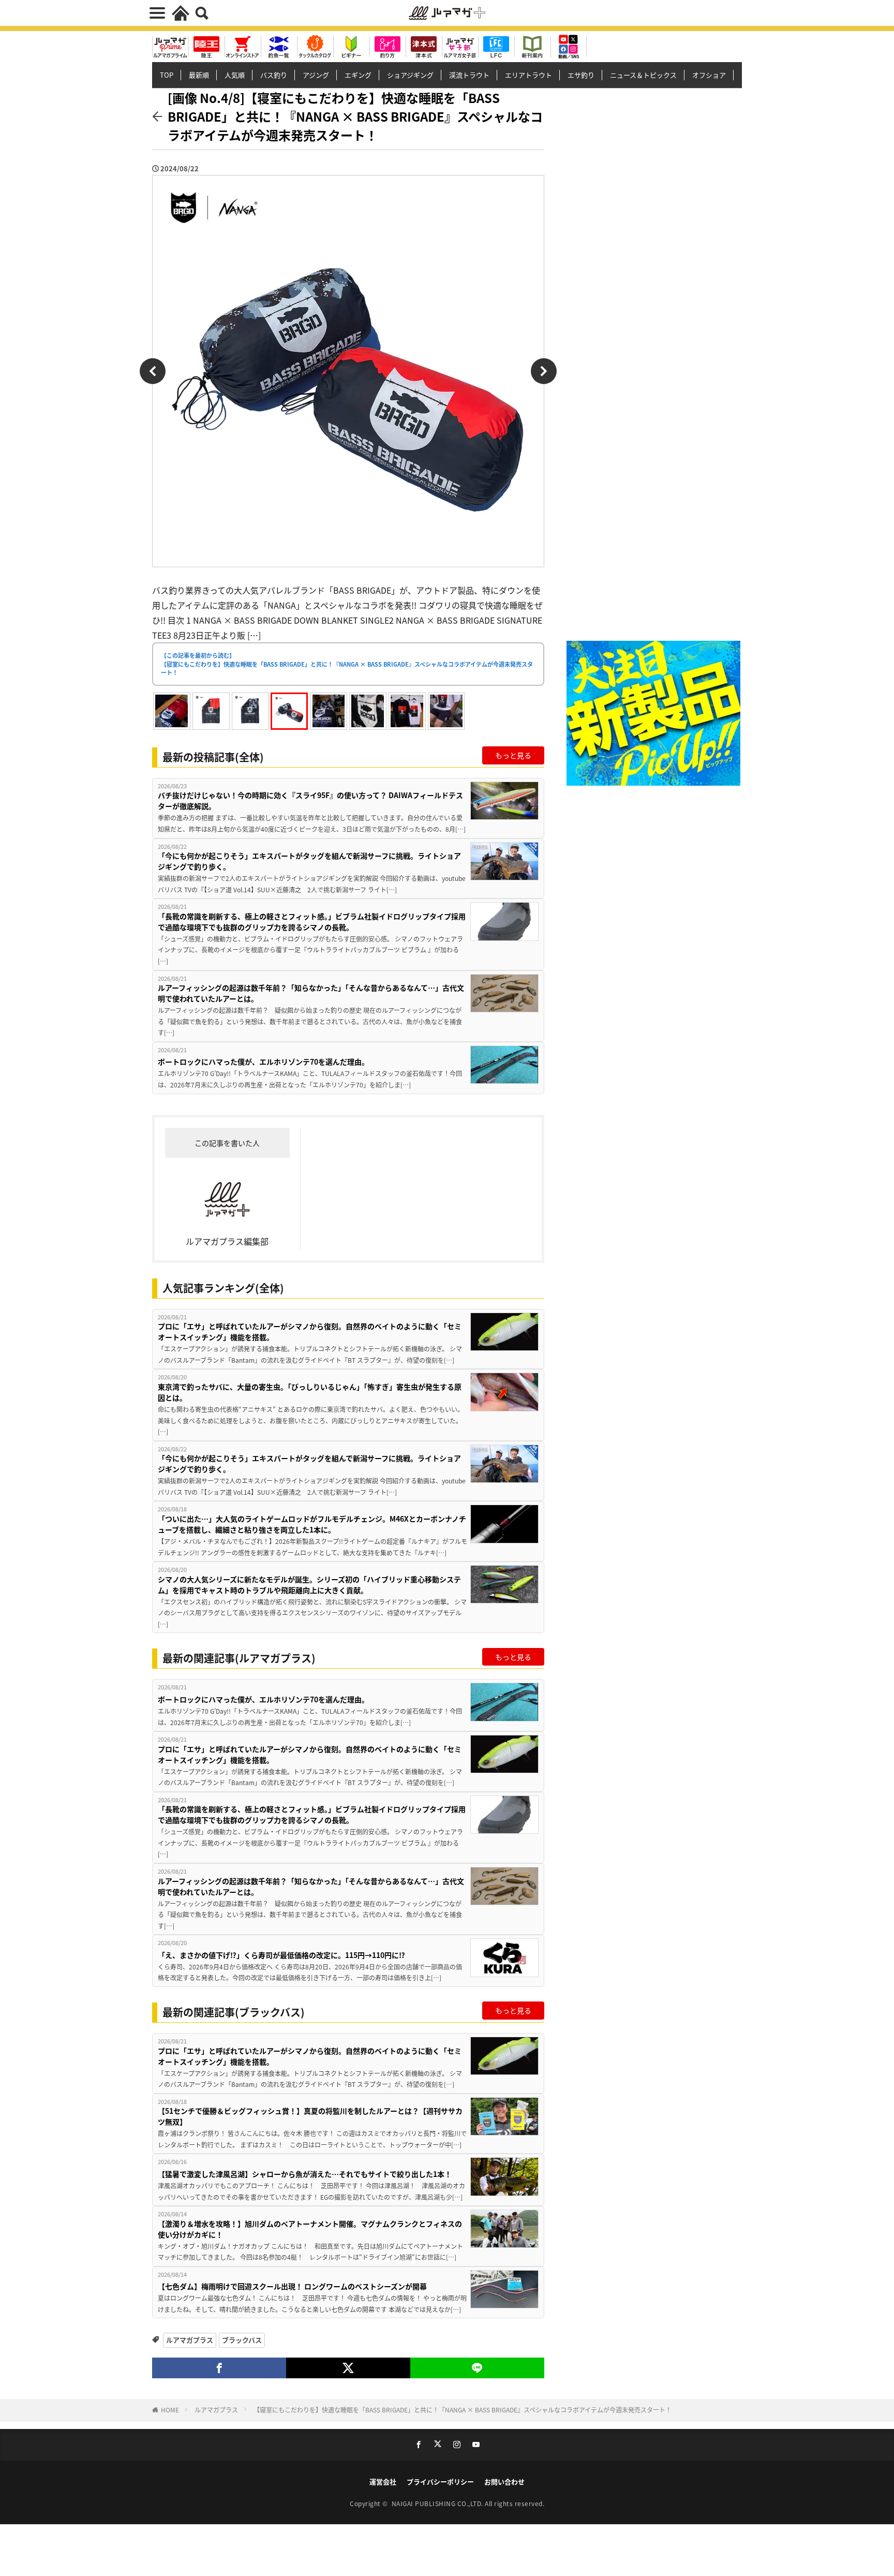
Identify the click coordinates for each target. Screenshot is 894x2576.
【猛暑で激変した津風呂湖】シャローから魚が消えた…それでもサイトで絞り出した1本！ (305, 2174)
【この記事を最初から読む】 (347, 664)
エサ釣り (581, 75)
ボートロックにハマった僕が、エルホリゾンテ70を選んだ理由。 (263, 1062)
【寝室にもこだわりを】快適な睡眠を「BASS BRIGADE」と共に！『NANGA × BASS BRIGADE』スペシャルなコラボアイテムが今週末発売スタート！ (463, 2410)
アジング (316, 75)
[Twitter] (348, 2368)
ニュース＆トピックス (643, 75)
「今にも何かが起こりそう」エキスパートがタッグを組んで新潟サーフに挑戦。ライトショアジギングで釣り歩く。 (309, 861)
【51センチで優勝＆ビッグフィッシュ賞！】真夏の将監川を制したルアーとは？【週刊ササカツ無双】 (310, 2116)
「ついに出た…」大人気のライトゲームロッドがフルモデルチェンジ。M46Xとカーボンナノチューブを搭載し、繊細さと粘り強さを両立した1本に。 (312, 1524)
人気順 (235, 75)
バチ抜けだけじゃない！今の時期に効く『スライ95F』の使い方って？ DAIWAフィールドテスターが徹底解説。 (310, 800)
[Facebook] (219, 2368)
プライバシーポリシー (440, 2482)
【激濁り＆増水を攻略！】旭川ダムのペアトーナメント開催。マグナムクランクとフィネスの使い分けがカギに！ (310, 2229)
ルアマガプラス (190, 2340)
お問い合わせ (504, 2482)
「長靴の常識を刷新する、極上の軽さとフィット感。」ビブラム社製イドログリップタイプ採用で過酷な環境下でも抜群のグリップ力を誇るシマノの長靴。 (312, 922)
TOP (167, 75)
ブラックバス (242, 2340)
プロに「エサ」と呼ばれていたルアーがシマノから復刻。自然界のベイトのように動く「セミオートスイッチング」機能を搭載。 (310, 1331)
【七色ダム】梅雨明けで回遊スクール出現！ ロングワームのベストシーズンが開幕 (292, 2286)
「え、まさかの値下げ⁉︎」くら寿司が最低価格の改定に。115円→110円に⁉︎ (281, 1955)
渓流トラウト (469, 75)
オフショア (709, 75)
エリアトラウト (528, 75)
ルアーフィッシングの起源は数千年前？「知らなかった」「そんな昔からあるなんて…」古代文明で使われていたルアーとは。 (311, 993)
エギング (358, 75)
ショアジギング (410, 75)
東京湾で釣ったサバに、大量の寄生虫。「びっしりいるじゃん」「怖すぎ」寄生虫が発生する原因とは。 (310, 1392)
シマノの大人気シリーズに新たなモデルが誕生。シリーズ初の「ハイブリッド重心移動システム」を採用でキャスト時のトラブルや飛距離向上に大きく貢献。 (309, 1585)
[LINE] (477, 2368)
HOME (170, 2410)
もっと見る (513, 755)
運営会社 (383, 2482)
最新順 (199, 75)
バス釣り (274, 75)
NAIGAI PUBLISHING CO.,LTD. (438, 2503)
